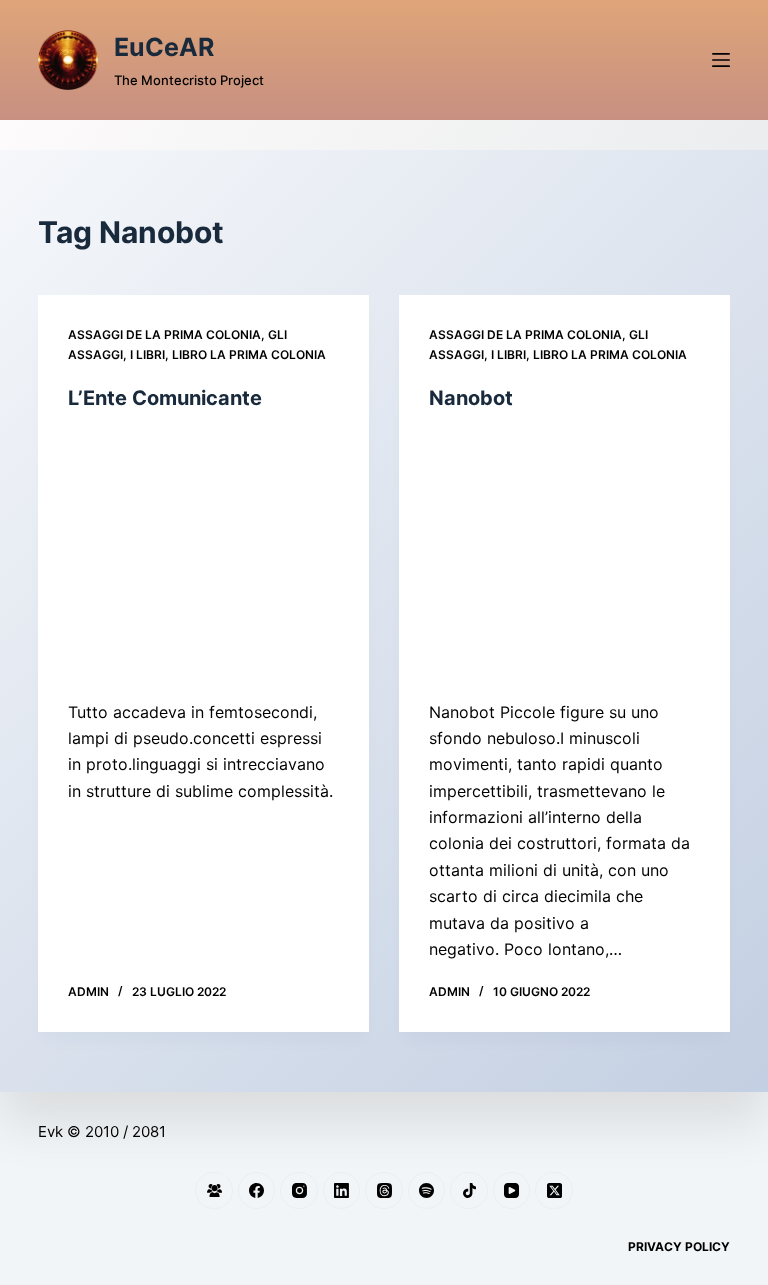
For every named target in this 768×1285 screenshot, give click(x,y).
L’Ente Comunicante (165, 398)
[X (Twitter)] (554, 1191)
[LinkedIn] (342, 1191)
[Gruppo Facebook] (214, 1191)
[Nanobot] (564, 555)
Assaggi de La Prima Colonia (164, 334)
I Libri (147, 354)
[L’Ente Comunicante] (203, 555)
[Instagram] (299, 1191)
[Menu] (721, 60)
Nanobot (471, 398)
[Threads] (384, 1191)
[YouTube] (512, 1191)
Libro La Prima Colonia (249, 354)
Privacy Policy (679, 1246)
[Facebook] (257, 1191)
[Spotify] (427, 1191)
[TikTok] (469, 1191)
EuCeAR (164, 47)
